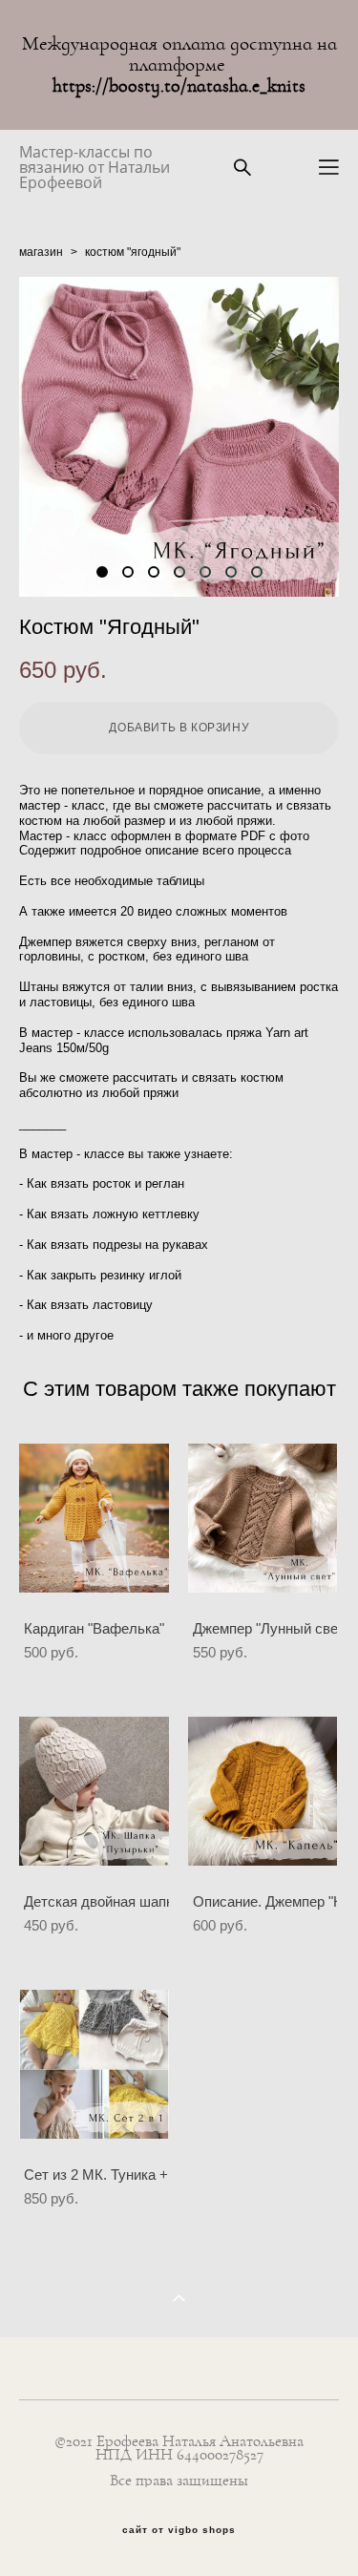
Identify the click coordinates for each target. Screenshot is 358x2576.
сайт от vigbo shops (179, 2530)
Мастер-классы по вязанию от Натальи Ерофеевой (95, 167)
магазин (41, 252)
